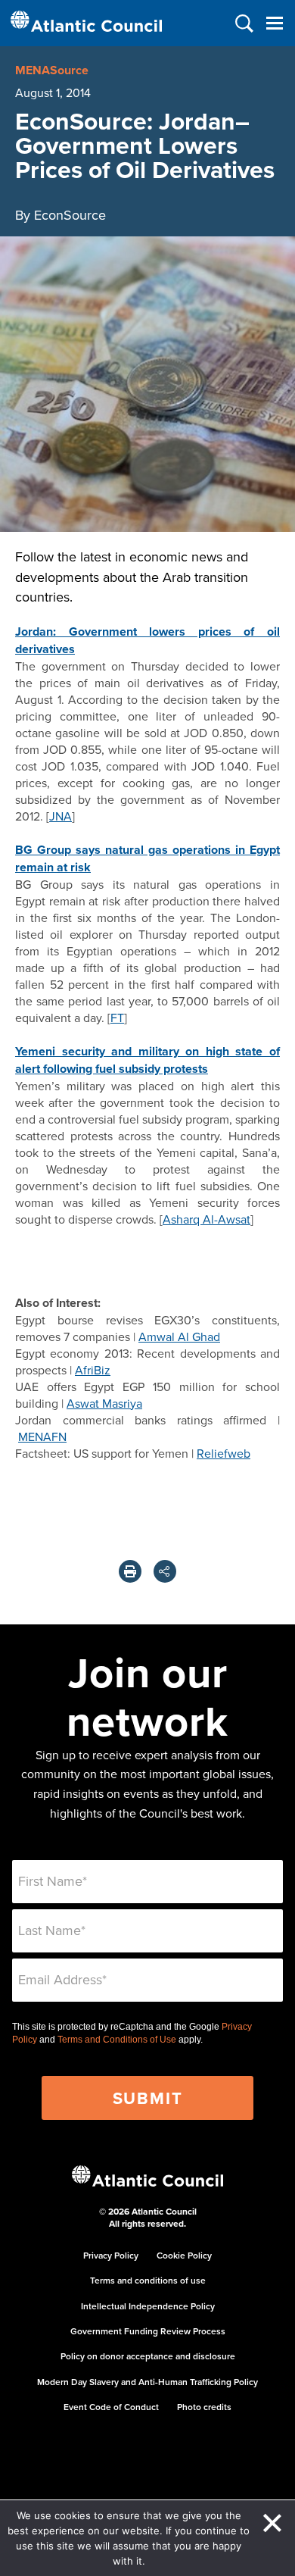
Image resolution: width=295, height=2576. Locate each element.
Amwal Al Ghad (179, 1336)
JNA (61, 816)
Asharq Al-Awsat (206, 1219)
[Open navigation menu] (274, 23)
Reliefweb (224, 1453)
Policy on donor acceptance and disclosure (148, 2356)
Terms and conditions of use (148, 2280)
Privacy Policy (111, 2255)
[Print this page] (130, 1571)
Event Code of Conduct (111, 2407)
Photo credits (204, 2407)
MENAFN (42, 1436)
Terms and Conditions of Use (117, 2040)
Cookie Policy (184, 2255)
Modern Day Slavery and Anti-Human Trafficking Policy (147, 2382)
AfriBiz (93, 1370)
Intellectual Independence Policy (148, 2306)
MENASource (52, 70)
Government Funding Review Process (148, 2331)
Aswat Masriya (104, 1403)
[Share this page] (165, 1571)
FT (117, 1018)
